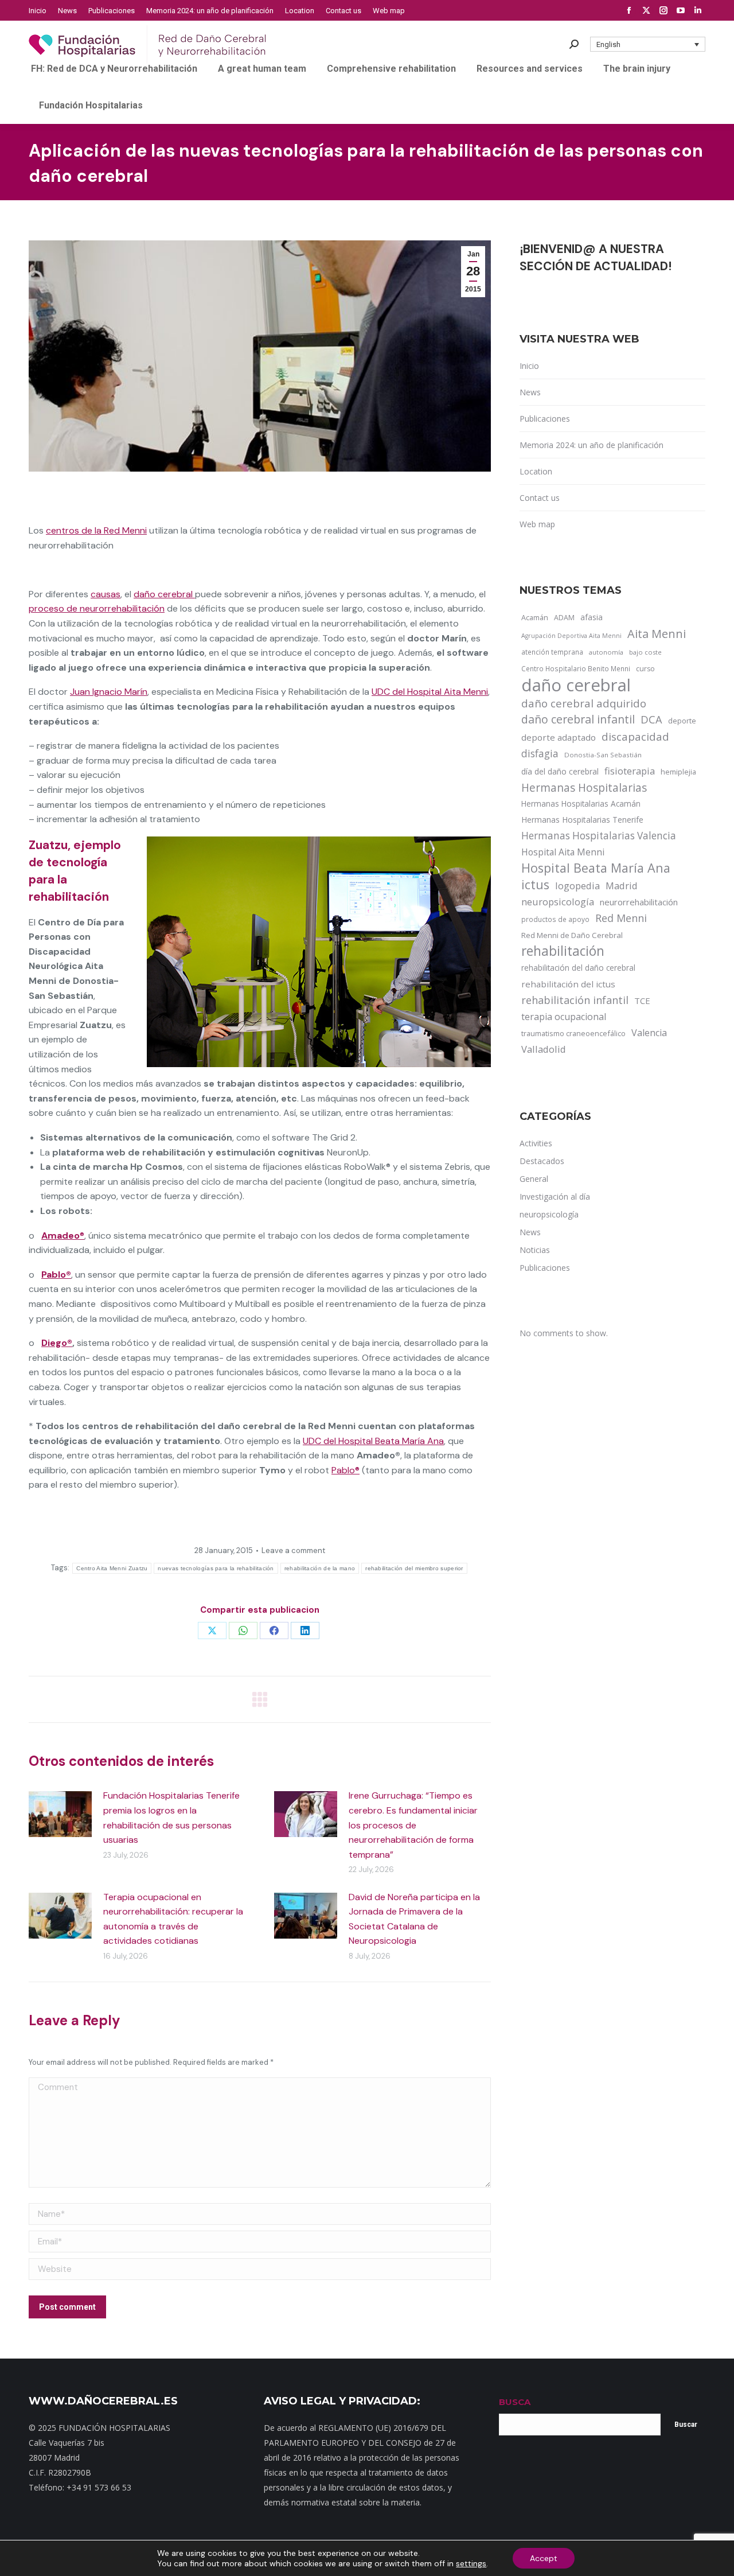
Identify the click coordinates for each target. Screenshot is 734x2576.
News (530, 392)
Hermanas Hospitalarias (584, 788)
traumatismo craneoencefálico (573, 1033)
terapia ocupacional (564, 1017)
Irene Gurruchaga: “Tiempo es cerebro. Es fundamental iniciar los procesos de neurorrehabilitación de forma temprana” (413, 1825)
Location (536, 471)
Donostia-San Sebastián (603, 755)
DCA (651, 719)
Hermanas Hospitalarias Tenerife (582, 820)
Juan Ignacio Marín (109, 692)
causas (106, 594)
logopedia (577, 886)
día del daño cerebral (560, 771)
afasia (592, 617)
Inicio (529, 366)
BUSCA (515, 2402)
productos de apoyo (555, 919)
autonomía (606, 652)
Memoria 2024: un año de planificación (592, 445)
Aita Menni (657, 634)
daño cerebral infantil (578, 719)
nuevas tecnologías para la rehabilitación (216, 1568)
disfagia (540, 753)
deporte (682, 721)
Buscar (686, 2425)
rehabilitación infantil (575, 1000)
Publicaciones (545, 419)
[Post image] (60, 1814)
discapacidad (635, 736)
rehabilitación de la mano (320, 1568)
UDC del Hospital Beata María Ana (373, 1441)
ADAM (564, 618)
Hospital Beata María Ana (596, 868)
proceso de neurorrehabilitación (97, 608)
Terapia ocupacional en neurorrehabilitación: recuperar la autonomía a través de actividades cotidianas (173, 1919)
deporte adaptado (559, 737)
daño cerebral (164, 594)
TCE (642, 1001)
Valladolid (544, 1049)
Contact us (540, 498)
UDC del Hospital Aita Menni (430, 692)
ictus (535, 885)
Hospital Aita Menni (563, 852)
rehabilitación (563, 951)
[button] (648, 44)
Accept (544, 2558)
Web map (537, 524)
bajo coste (645, 652)
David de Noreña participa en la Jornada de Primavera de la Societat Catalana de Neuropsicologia (414, 1919)
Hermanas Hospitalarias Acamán (581, 803)
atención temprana (552, 652)
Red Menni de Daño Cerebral (572, 935)
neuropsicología (558, 902)
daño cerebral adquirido (584, 703)
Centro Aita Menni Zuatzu (112, 1568)
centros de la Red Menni (96, 530)
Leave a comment (293, 1550)
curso (645, 669)
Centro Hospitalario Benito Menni (576, 668)
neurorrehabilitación (639, 902)
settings (471, 2563)
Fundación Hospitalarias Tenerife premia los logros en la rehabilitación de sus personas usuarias (171, 1818)
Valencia (649, 1033)
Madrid (622, 886)
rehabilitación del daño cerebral (578, 968)
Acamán (535, 617)
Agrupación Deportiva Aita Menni (571, 636)
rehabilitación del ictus (568, 984)
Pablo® (345, 1470)
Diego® (57, 1343)
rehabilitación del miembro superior (414, 1568)
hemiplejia (678, 772)
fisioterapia (630, 771)
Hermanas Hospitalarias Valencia (599, 836)
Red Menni (621, 918)
